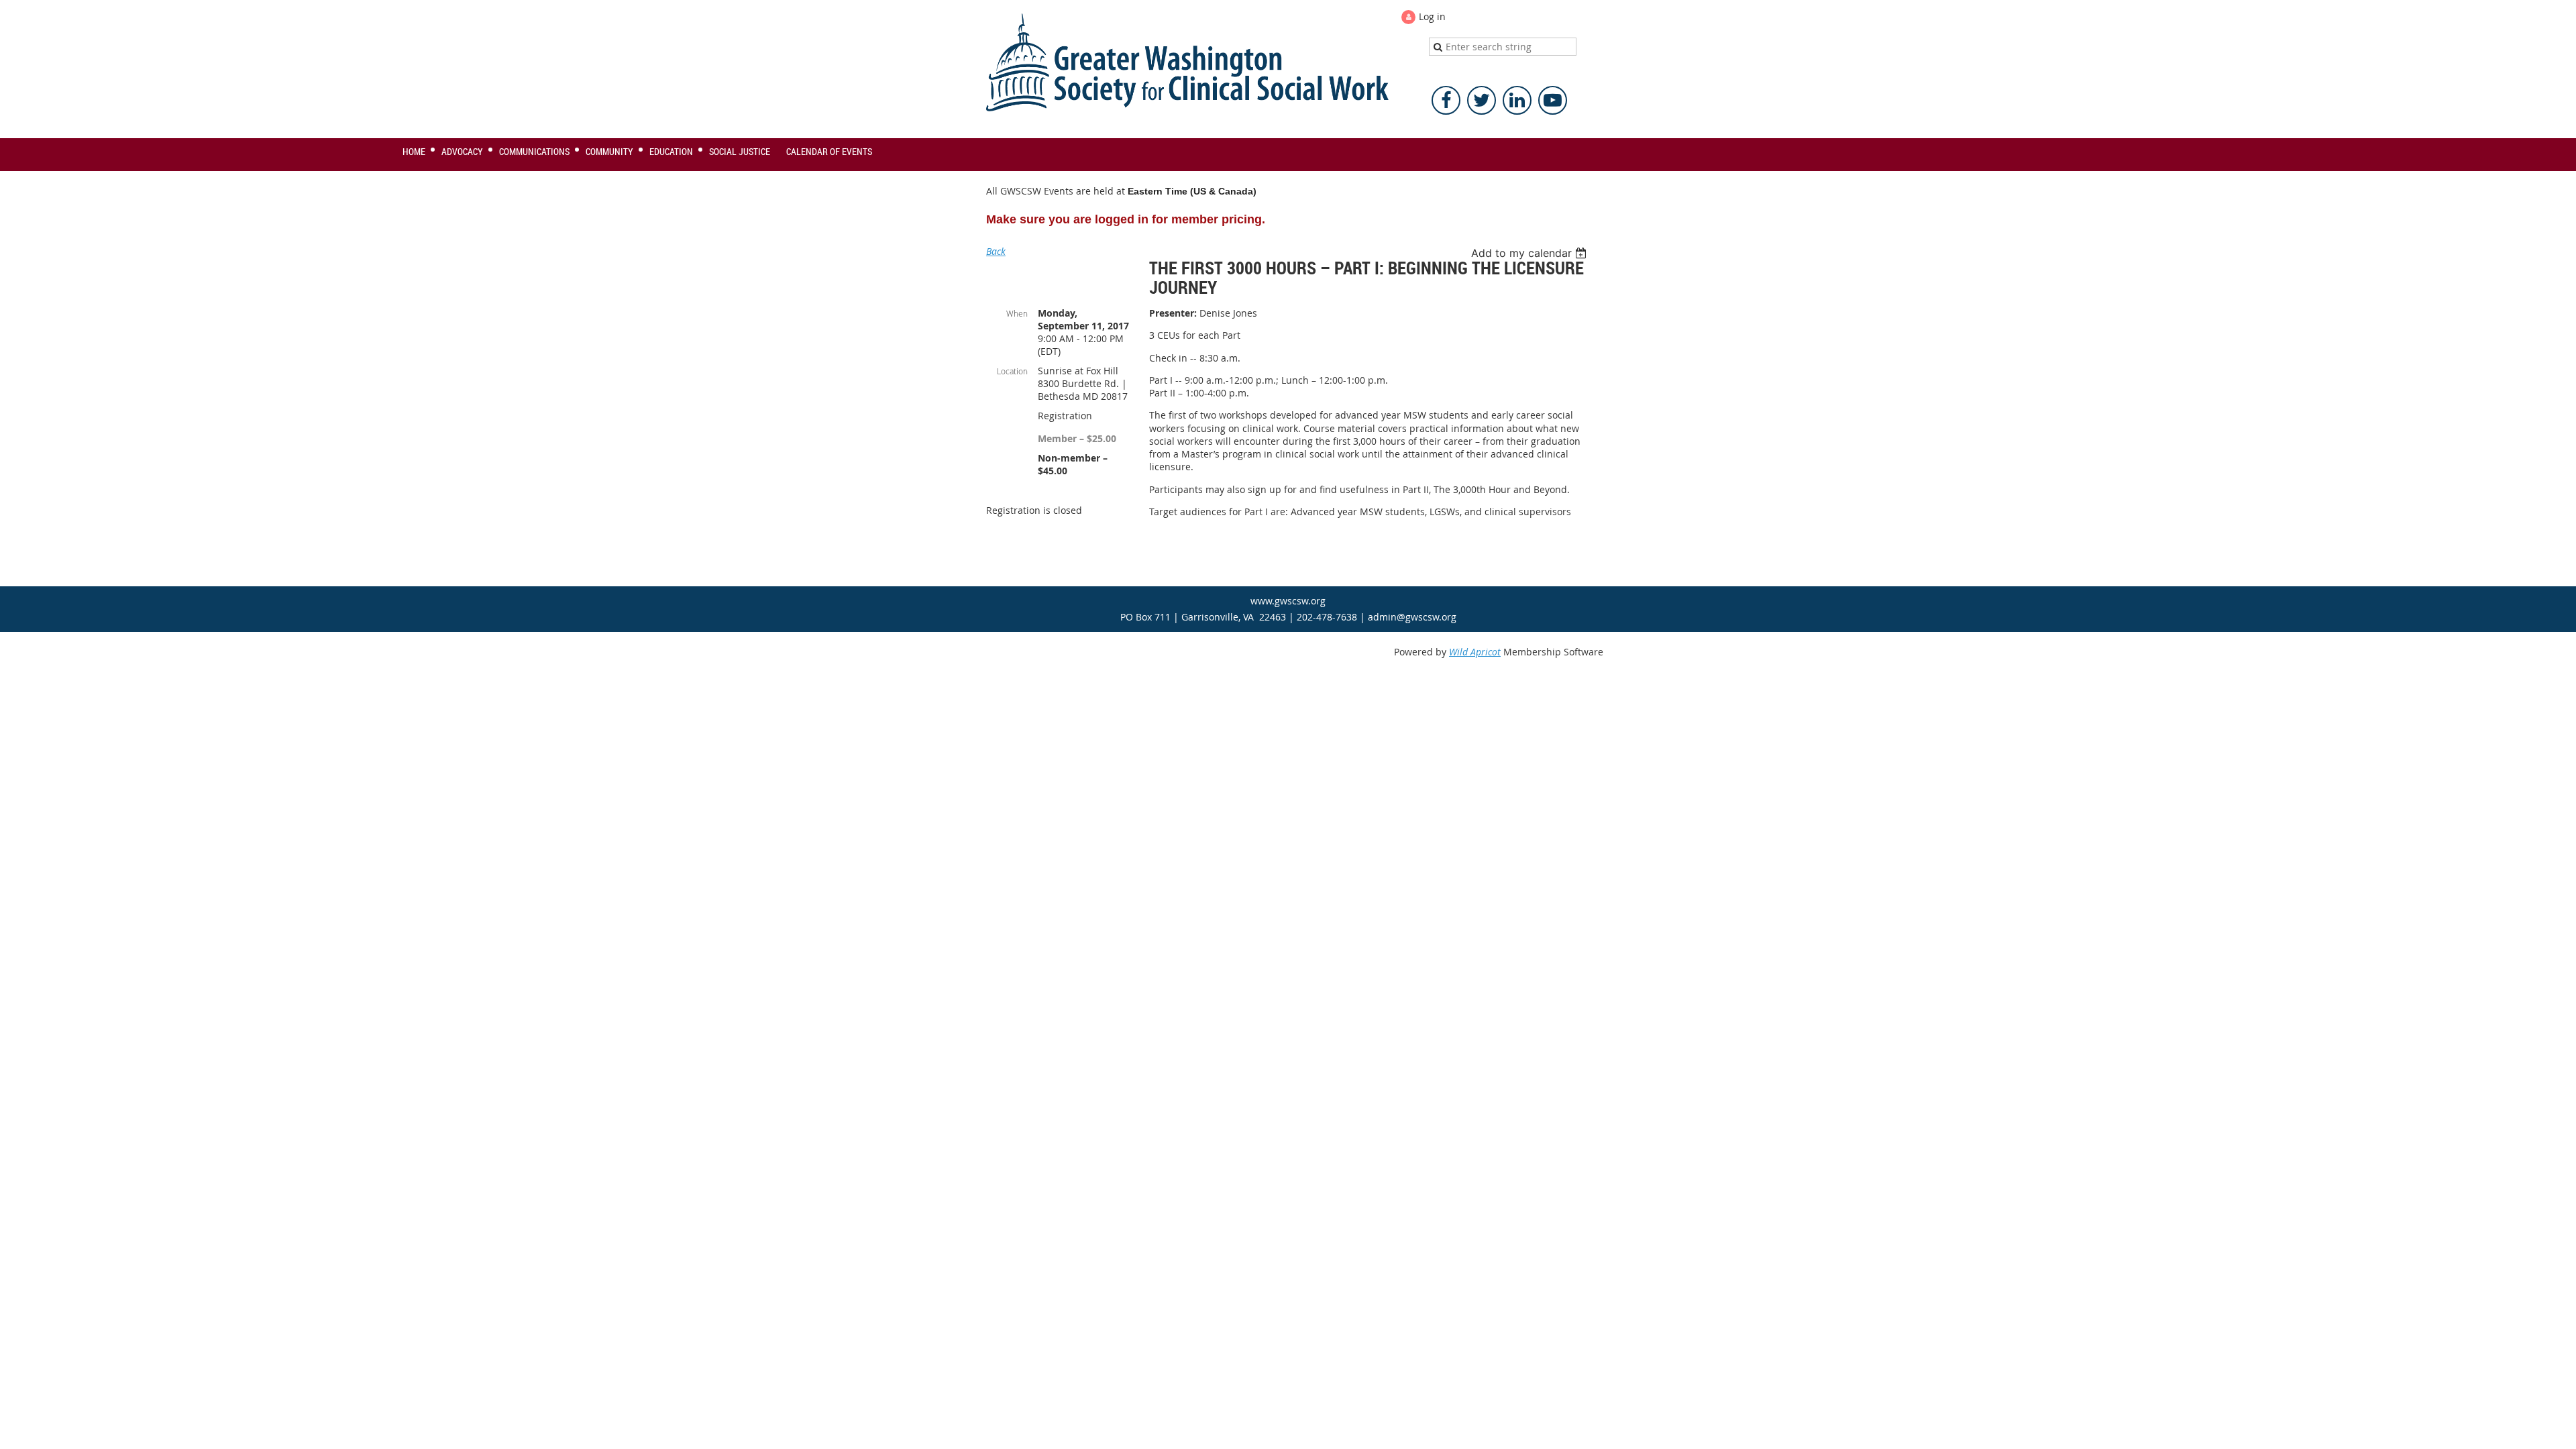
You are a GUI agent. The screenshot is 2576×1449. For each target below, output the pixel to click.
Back (996, 251)
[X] (1482, 100)
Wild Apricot (1475, 652)
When (1017, 313)
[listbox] (1531, 253)
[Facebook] (1446, 100)
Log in (1432, 16)
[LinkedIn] (1517, 100)
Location (1012, 371)
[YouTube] (1553, 100)
